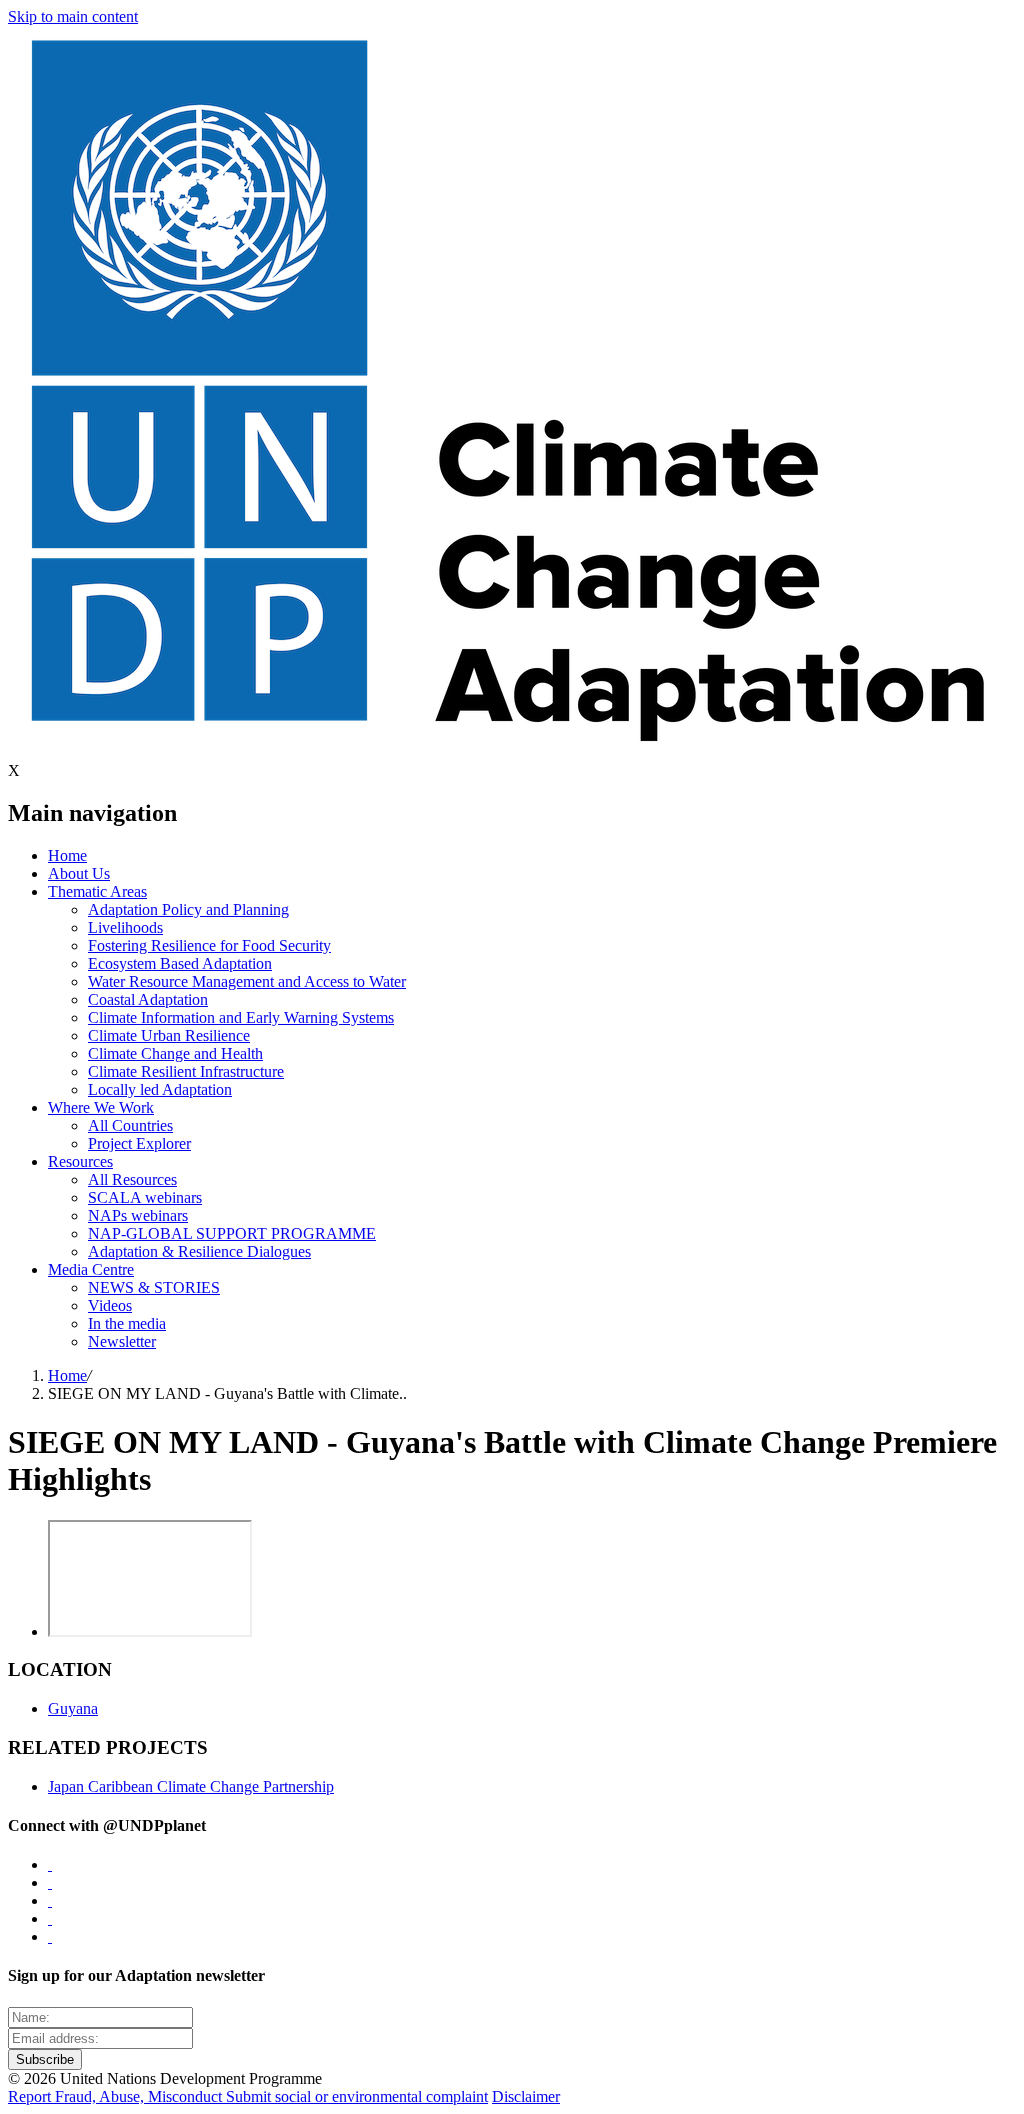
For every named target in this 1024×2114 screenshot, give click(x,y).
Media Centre (91, 1269)
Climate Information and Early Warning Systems (241, 1017)
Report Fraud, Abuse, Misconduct (117, 2096)
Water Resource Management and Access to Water (247, 981)
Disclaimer (526, 2096)
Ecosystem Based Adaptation (180, 963)
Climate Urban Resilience (169, 1035)
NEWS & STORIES (154, 1287)
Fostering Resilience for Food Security (209, 945)
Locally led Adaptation (160, 1089)
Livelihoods (125, 927)
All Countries (130, 1125)
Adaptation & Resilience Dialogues (199, 1251)
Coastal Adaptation (148, 999)
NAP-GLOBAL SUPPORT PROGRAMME (232, 1233)
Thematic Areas (97, 891)
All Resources (132, 1179)
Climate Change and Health (175, 1053)
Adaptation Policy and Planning (188, 909)
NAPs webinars (138, 1215)
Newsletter (122, 1341)
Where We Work (101, 1107)
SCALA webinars (145, 1197)
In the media (127, 1323)
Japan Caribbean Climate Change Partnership (191, 1786)
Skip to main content (73, 16)
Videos (110, 1305)
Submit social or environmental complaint (357, 2096)
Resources (80, 1161)
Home (67, 855)
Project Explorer (139, 1143)
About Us (79, 873)
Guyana (73, 1708)
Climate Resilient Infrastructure (186, 1071)
